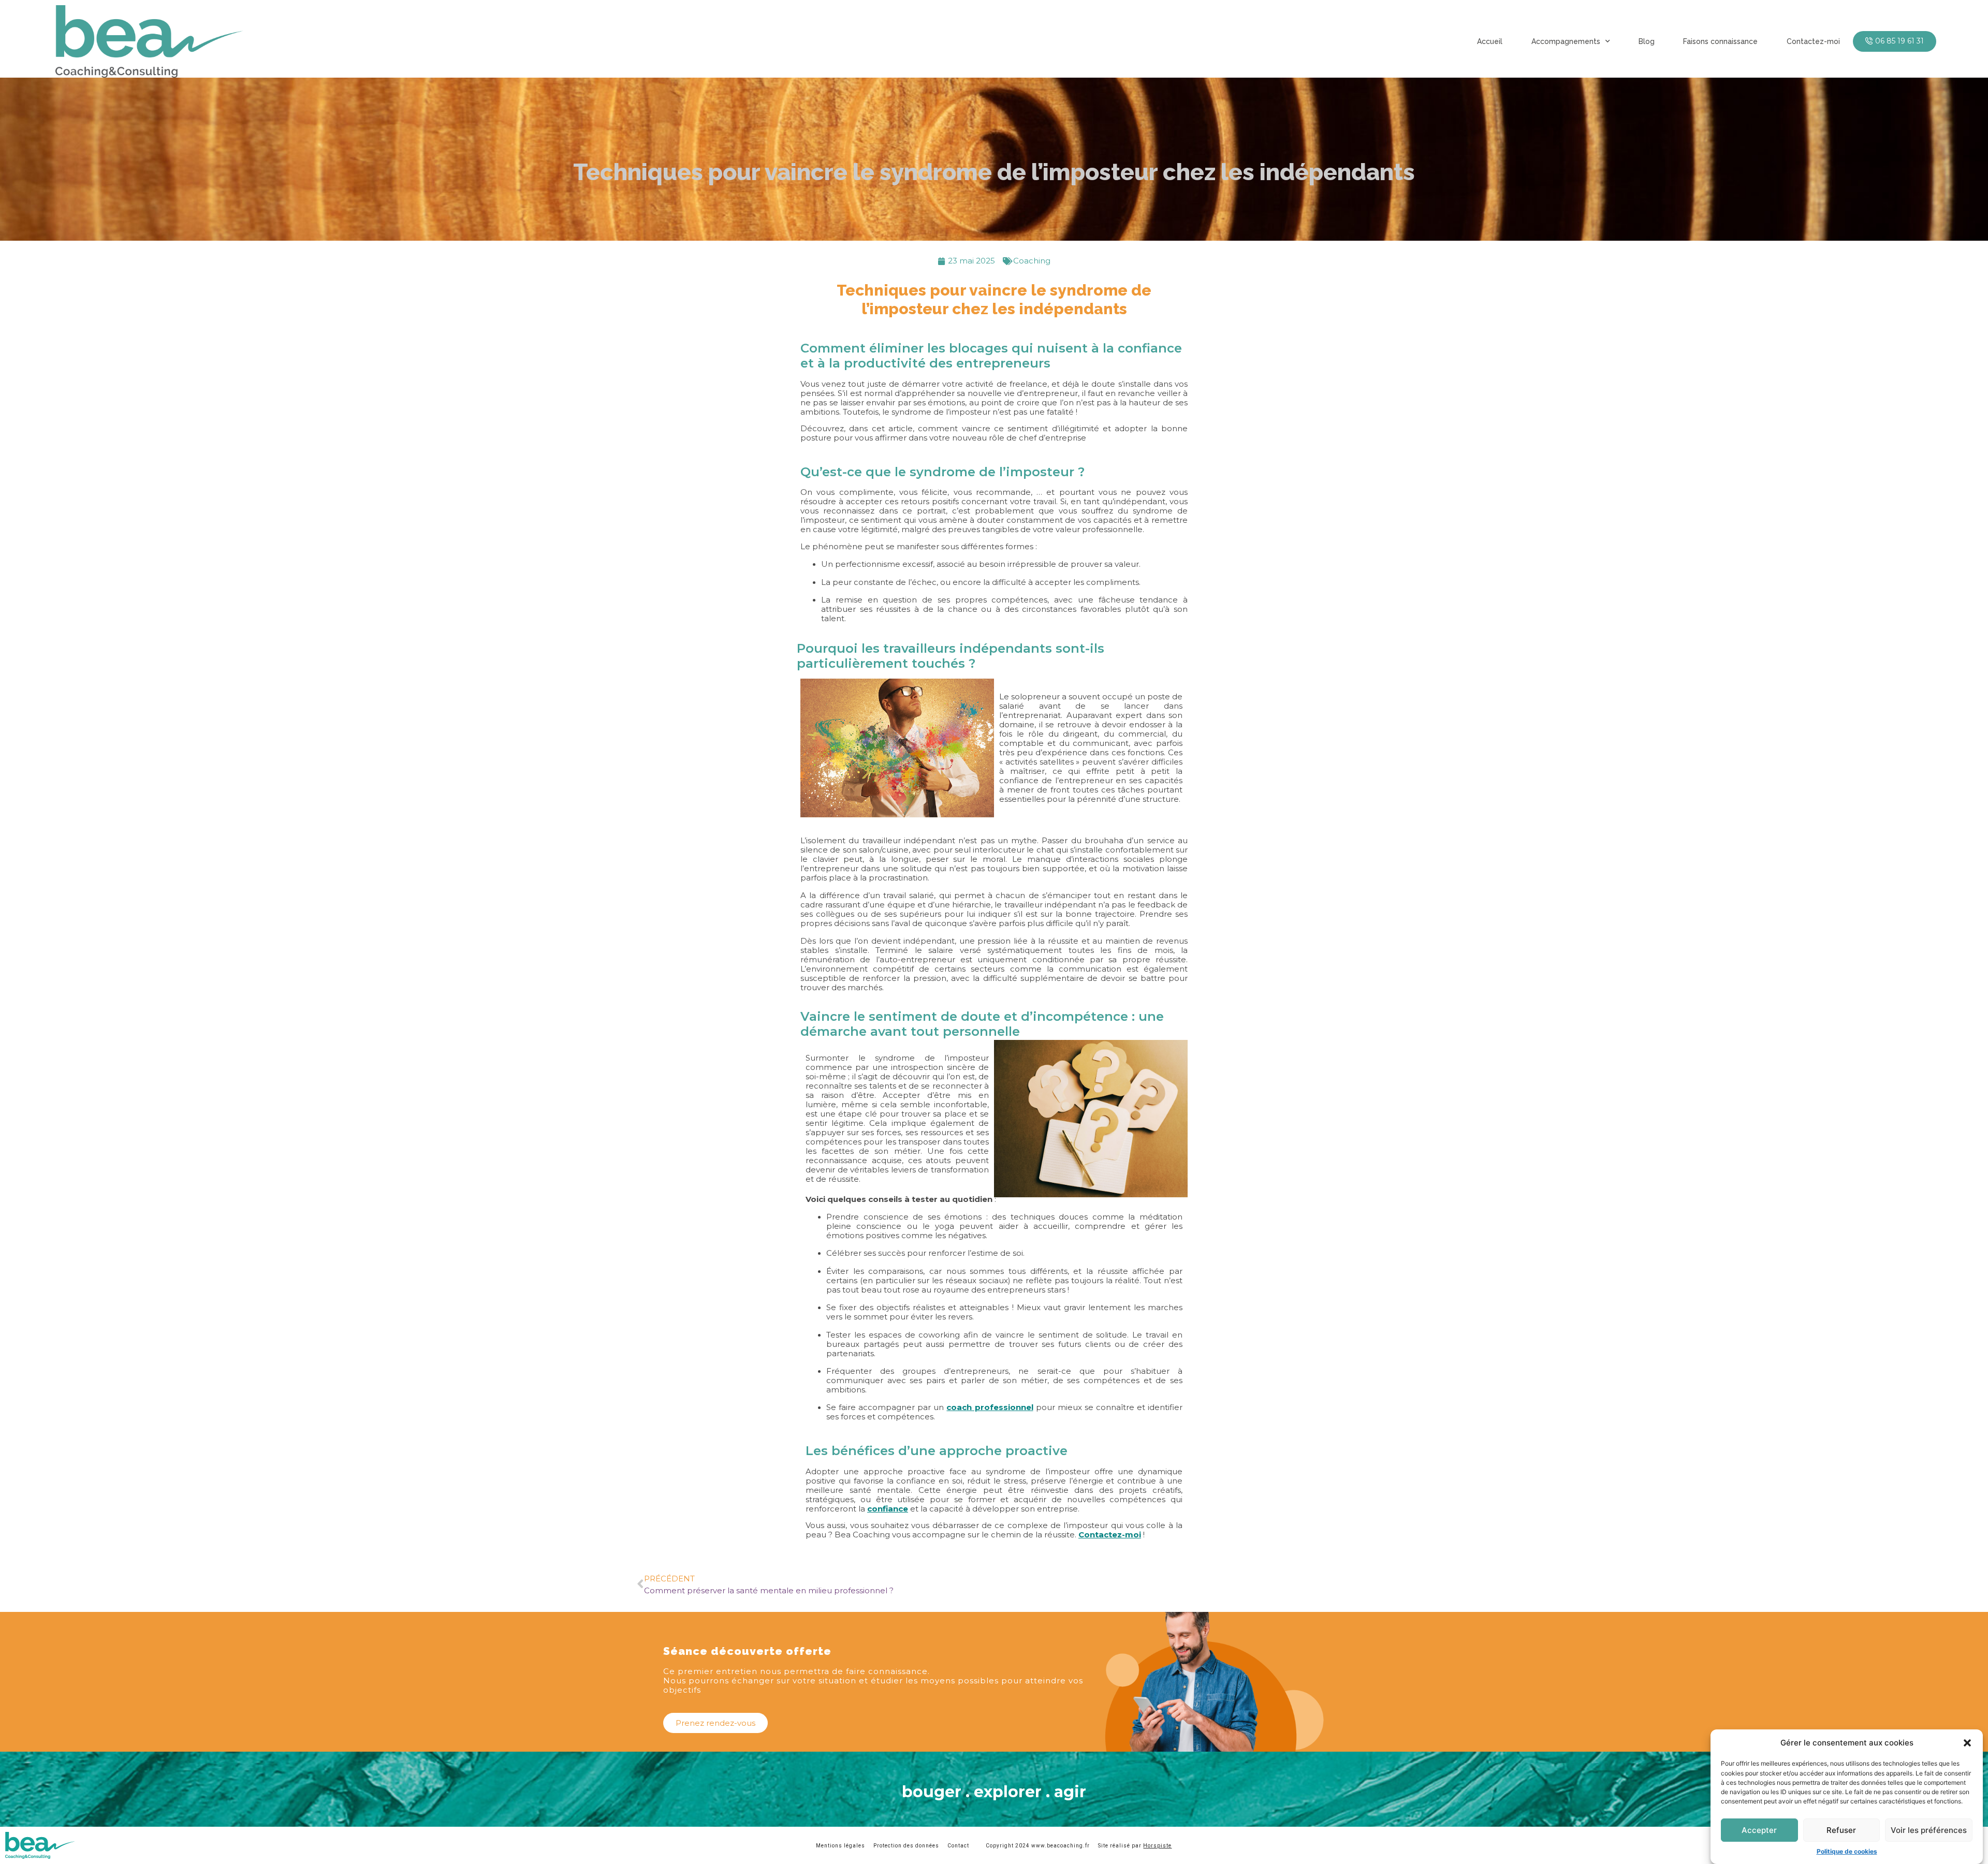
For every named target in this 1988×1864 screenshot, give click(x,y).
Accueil (1490, 41)
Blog (1647, 41)
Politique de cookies (1847, 1851)
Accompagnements (1566, 41)
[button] (1967, 1743)
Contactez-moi (1813, 41)
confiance (888, 1509)
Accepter (1759, 1830)
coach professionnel (990, 1407)
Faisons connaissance (1720, 41)
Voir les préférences (1929, 1830)
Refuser (1841, 1830)
